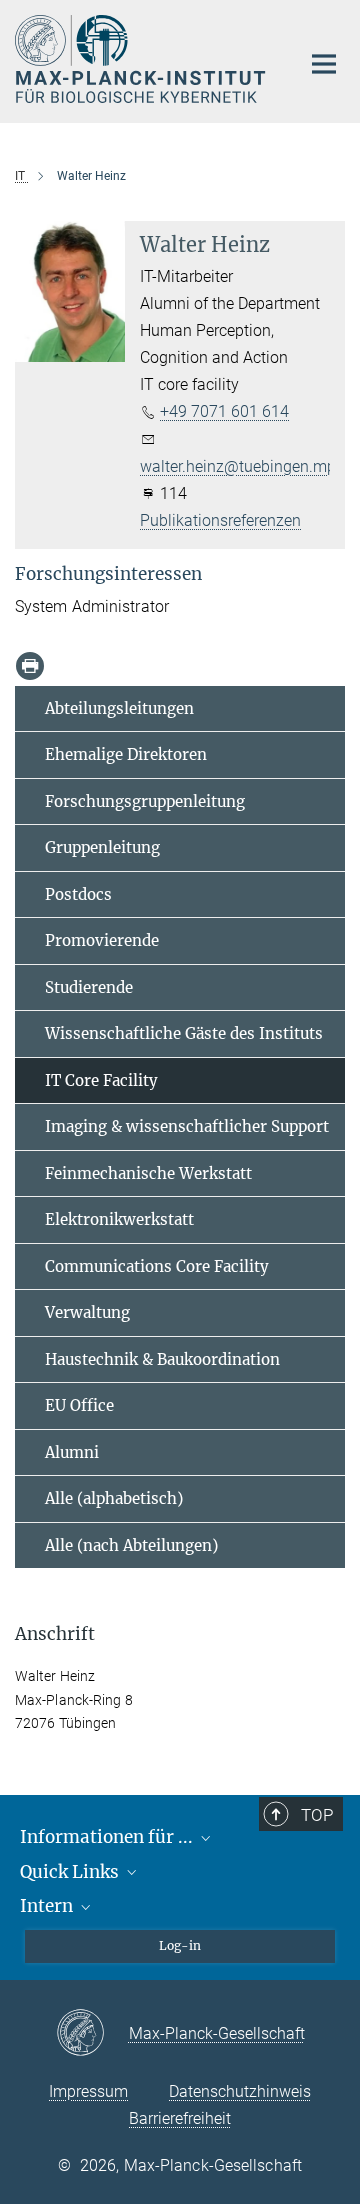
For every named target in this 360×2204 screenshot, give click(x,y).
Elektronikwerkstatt (119, 1219)
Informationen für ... (108, 1837)
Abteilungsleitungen (119, 708)
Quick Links (71, 1872)
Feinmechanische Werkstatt (148, 1173)
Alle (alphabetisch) (114, 1498)
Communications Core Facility (157, 1266)
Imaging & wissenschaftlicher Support (187, 1126)
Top (317, 1815)
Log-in (180, 1945)
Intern (48, 1906)
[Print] (30, 666)
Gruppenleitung (102, 847)
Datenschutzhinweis (240, 2091)
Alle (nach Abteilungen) (131, 1545)
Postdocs (78, 894)
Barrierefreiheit (180, 2118)
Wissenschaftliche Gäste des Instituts (184, 1033)
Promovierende (102, 940)
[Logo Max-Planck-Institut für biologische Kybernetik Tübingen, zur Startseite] (142, 59)
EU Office (79, 1405)
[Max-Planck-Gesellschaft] (92, 2034)
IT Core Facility (101, 1080)
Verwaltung (87, 1312)
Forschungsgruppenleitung (145, 801)
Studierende (89, 987)
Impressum (88, 2091)
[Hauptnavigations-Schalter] (324, 64)
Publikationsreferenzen (220, 520)
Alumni (72, 1452)
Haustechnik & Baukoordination (162, 1359)
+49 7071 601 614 (224, 411)
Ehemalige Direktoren (126, 754)
